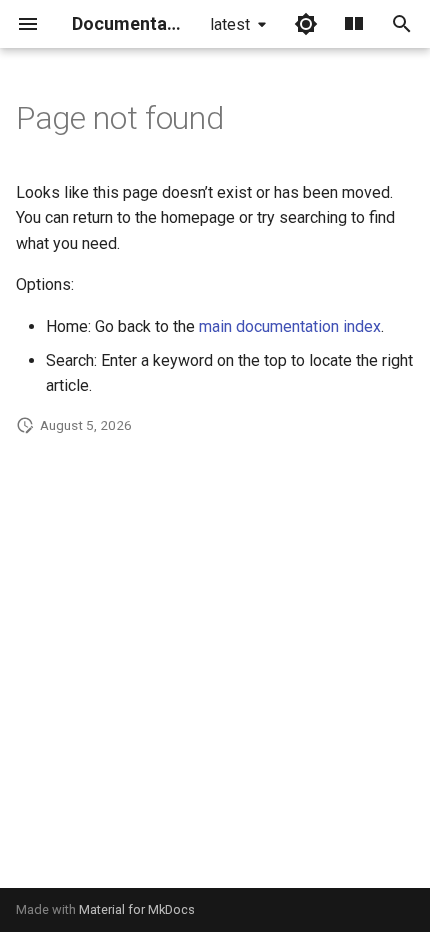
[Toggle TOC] (354, 24)
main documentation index (290, 326)
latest (230, 24)
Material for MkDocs (137, 909)
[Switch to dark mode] (306, 24)
